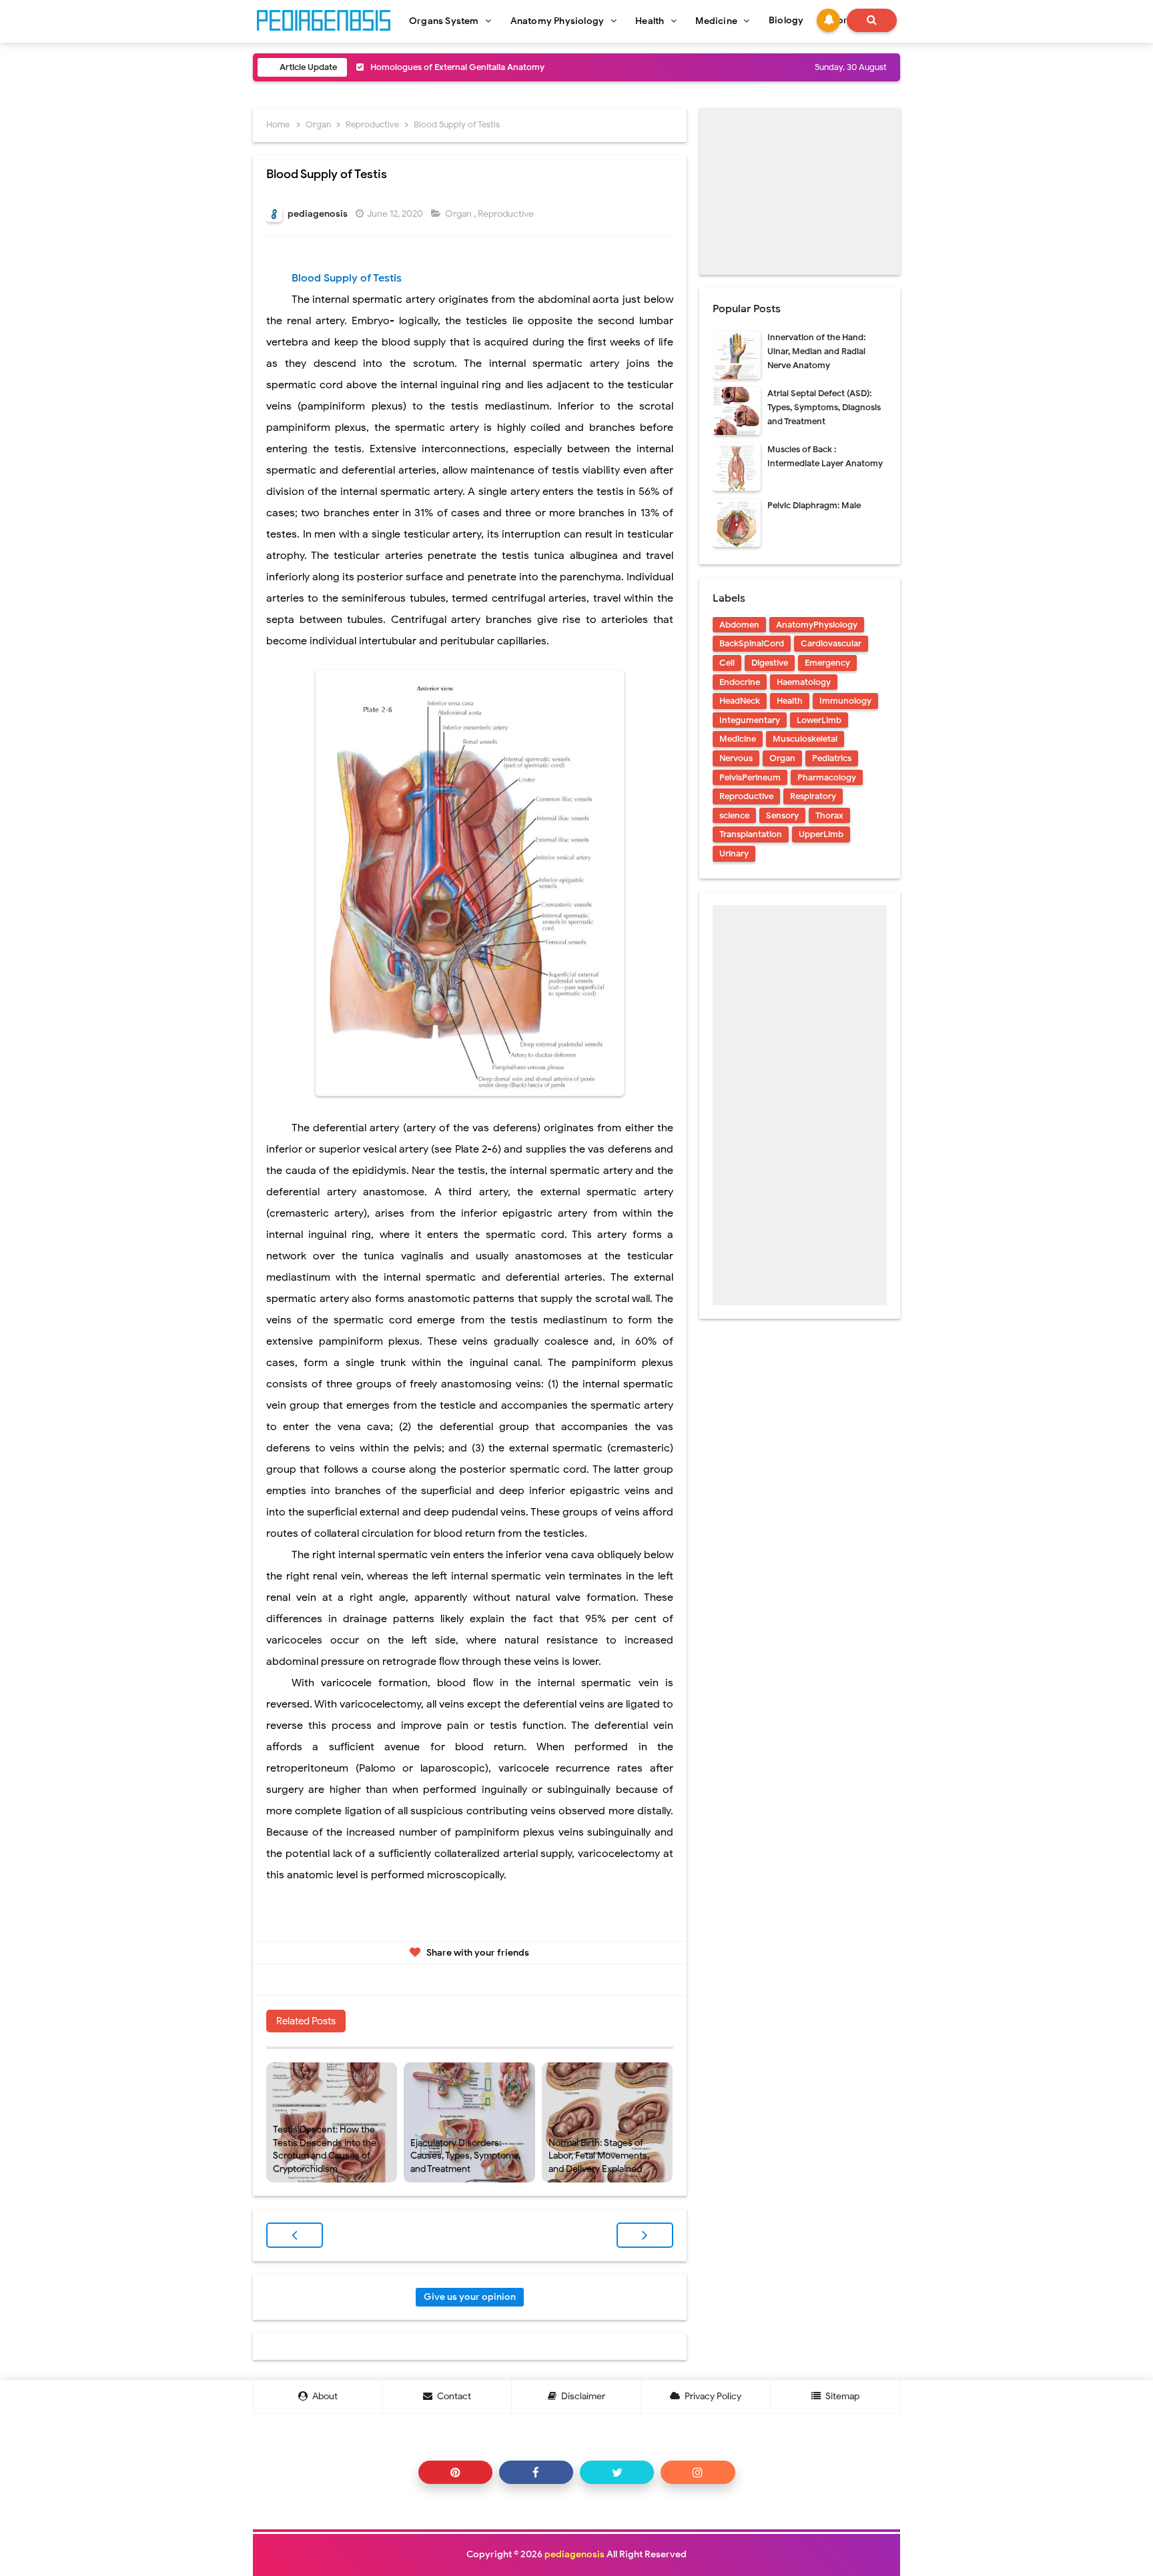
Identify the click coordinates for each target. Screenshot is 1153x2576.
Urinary (734, 853)
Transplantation (751, 834)
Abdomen (739, 625)
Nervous (736, 758)
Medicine (738, 739)
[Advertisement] (800, 191)
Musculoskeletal (805, 739)
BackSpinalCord (752, 643)
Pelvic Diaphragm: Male (814, 505)
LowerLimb (819, 720)
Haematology (804, 682)
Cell (727, 663)
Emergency (827, 663)
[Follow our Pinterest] (455, 2472)
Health (790, 701)
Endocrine (740, 682)
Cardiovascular (831, 643)
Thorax (829, 815)
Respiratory (813, 796)
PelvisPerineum (750, 777)
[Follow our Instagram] (698, 2472)
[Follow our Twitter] (617, 2472)
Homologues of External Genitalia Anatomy (457, 67)
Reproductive (507, 214)
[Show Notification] (828, 20)
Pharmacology (827, 777)
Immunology (845, 701)
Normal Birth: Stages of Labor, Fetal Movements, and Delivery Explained (599, 2156)
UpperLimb (821, 834)
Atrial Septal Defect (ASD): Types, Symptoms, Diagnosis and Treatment (824, 407)
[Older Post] (645, 2235)
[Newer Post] (295, 2235)
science (734, 815)
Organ (459, 214)
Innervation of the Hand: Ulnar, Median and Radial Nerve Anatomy (816, 351)
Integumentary (750, 720)
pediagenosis (574, 2554)
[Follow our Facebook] (536, 2472)
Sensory (782, 815)
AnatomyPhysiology (817, 625)
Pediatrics (832, 758)
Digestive (770, 663)
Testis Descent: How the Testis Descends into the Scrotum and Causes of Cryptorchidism (325, 2149)
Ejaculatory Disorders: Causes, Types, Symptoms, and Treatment (465, 2156)
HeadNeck (740, 701)
